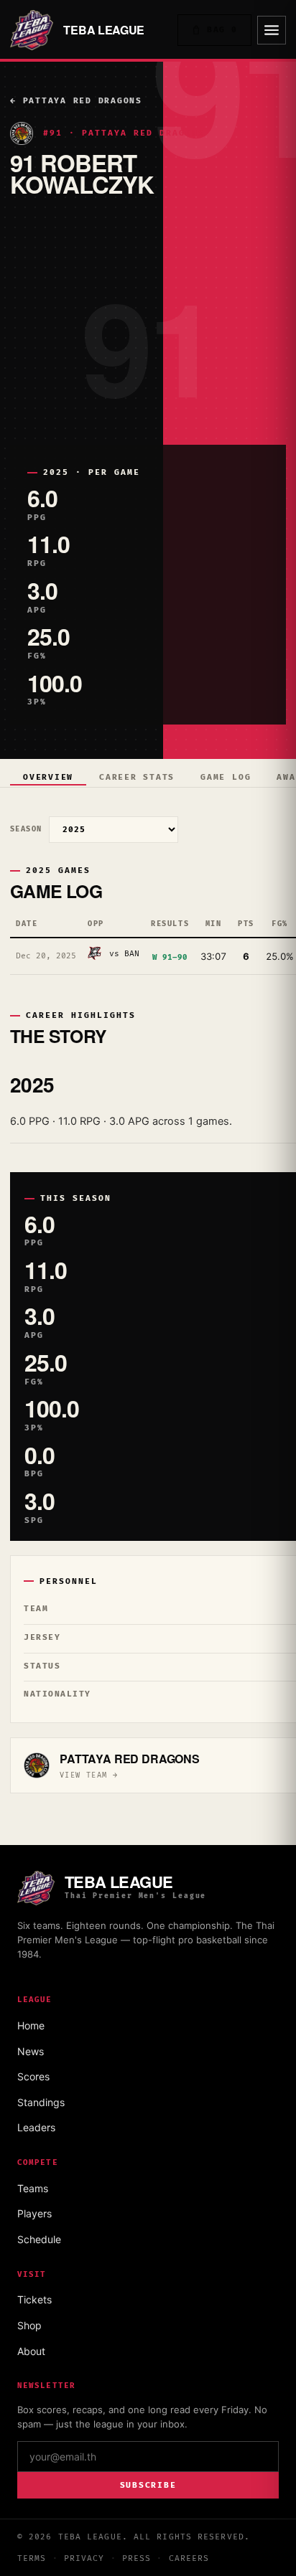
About (31, 2351)
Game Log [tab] (226, 777)
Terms (32, 2558)
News (31, 2051)
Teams (33, 2188)
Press (137, 2558)
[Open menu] (272, 30)
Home (31, 2025)
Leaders (36, 2127)
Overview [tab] (48, 777)
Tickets (34, 2299)
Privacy (84, 2558)
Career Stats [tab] (137, 777)
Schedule (39, 2239)
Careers (189, 2558)
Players (34, 2213)
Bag (222, 30)
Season (26, 829)
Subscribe (148, 2485)
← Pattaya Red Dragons (76, 101)
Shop (29, 2325)
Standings (41, 2102)
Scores (33, 2076)
